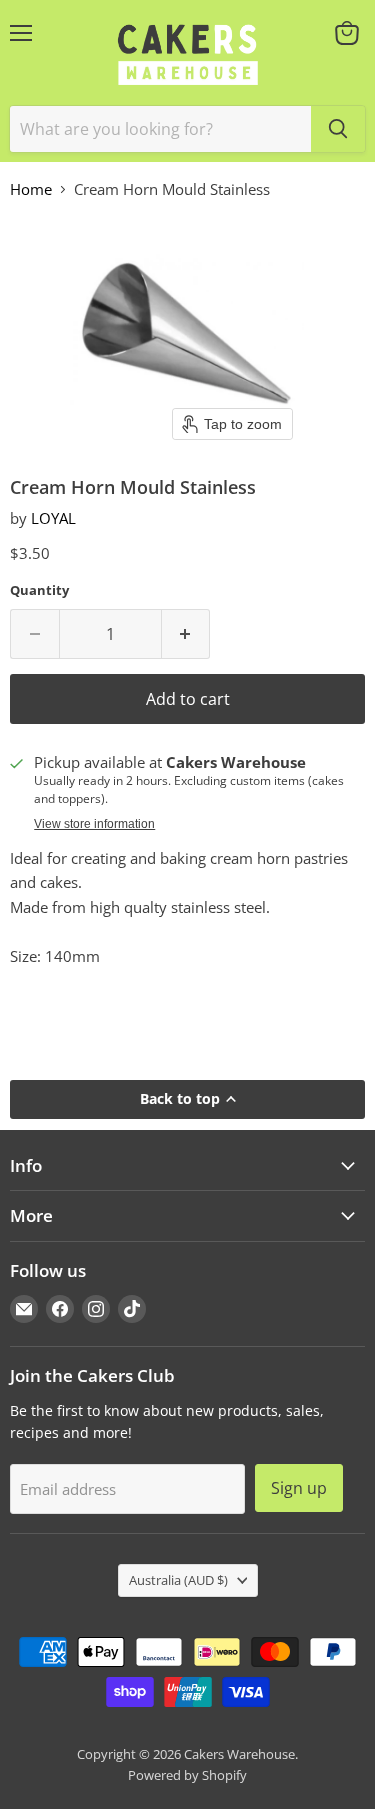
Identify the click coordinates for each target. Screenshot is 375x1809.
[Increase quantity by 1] (186, 634)
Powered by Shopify (187, 1775)
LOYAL (53, 518)
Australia (178, 1580)
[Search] (338, 129)
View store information (94, 824)
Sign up (299, 1488)
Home (31, 189)
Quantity (39, 590)
